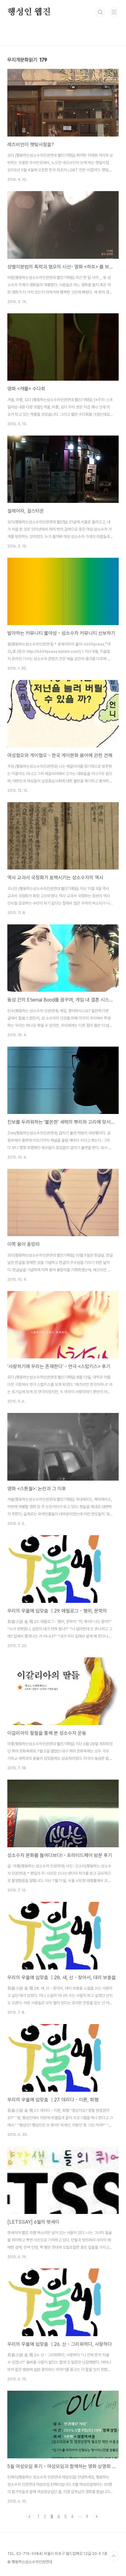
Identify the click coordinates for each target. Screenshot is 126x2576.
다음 (96, 2517)
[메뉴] (114, 12)
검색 (100, 12)
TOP (114, 2556)
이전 (30, 2517)
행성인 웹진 (29, 12)
